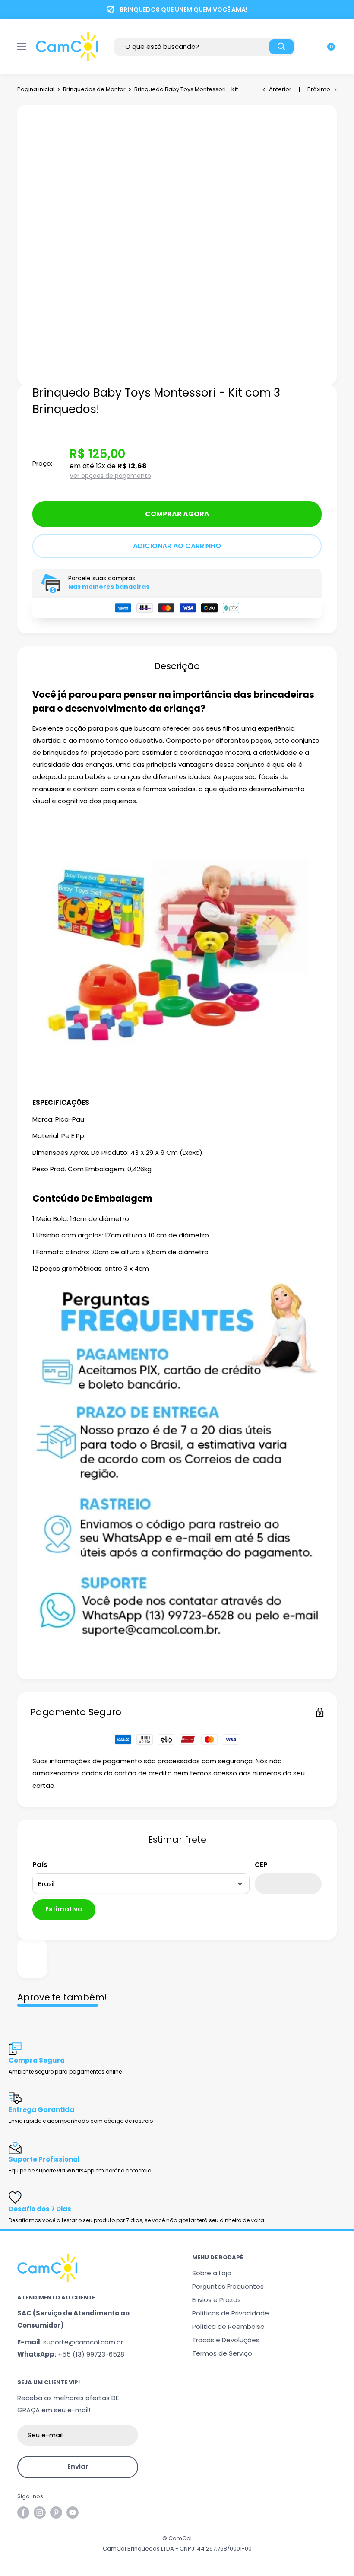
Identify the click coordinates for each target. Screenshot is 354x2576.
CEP (261, 1865)
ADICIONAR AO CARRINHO (177, 546)
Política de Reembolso (228, 2326)
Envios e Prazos (217, 2300)
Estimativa (64, 1909)
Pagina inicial (36, 89)
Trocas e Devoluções (226, 2340)
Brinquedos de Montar (94, 89)
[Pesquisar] (281, 47)
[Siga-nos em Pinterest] (56, 2512)
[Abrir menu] (22, 47)
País (40, 1865)
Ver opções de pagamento (110, 476)
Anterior (280, 89)
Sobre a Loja (212, 2273)
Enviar (78, 2466)
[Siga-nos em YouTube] (73, 2512)
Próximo (319, 89)
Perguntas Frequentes (228, 2286)
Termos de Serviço (222, 2353)
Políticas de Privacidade (231, 2313)
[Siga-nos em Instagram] (40, 2512)
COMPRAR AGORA (177, 514)
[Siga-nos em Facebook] (23, 2512)
